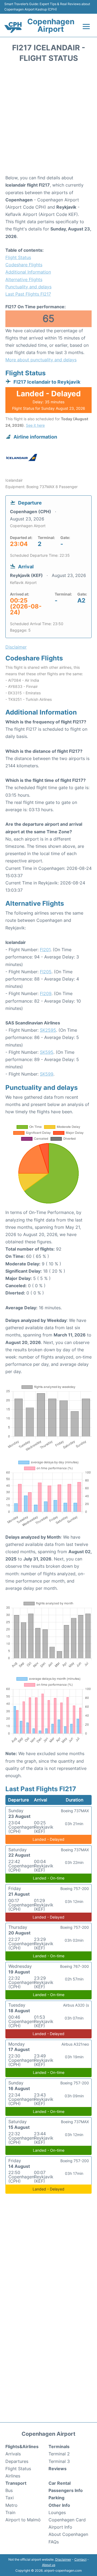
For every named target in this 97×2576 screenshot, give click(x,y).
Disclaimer (63, 2559)
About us (49, 2565)
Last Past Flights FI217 (28, 294)
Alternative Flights (24, 279)
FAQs (54, 2542)
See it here (35, 425)
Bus (9, 2490)
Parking (56, 2498)
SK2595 (48, 1030)
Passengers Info (66, 2490)
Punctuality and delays (28, 287)
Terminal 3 (59, 2461)
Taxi (10, 2498)
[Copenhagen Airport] (13, 27)
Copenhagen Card (67, 2520)
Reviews (58, 2469)
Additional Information (28, 272)
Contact (80, 2559)
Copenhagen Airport (51, 25)
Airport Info (60, 2527)
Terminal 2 (59, 2454)
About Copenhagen (68, 2534)
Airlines (13, 2476)
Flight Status (18, 257)
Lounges (57, 2512)
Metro (11, 2505)
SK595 (47, 1052)
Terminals (59, 2446)
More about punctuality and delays (41, 360)
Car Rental (60, 2483)
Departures (17, 2461)
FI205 (46, 972)
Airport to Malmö (23, 2520)
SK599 (47, 1074)
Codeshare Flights (24, 265)
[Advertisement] (48, 120)
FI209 (46, 993)
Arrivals (13, 2454)
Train (10, 2512)
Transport (16, 2483)
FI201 (45, 950)
